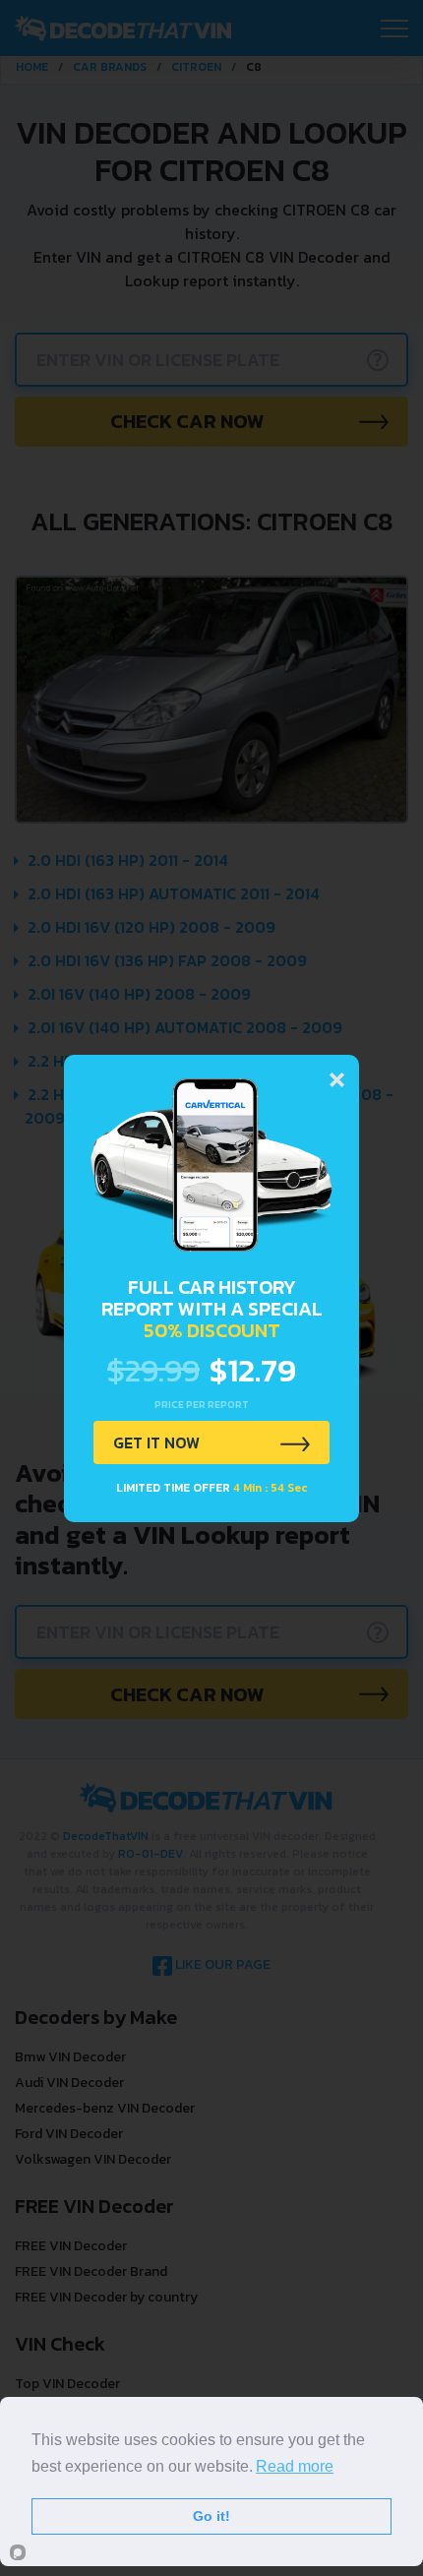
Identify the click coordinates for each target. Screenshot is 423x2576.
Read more (295, 2466)
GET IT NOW (156, 1442)
